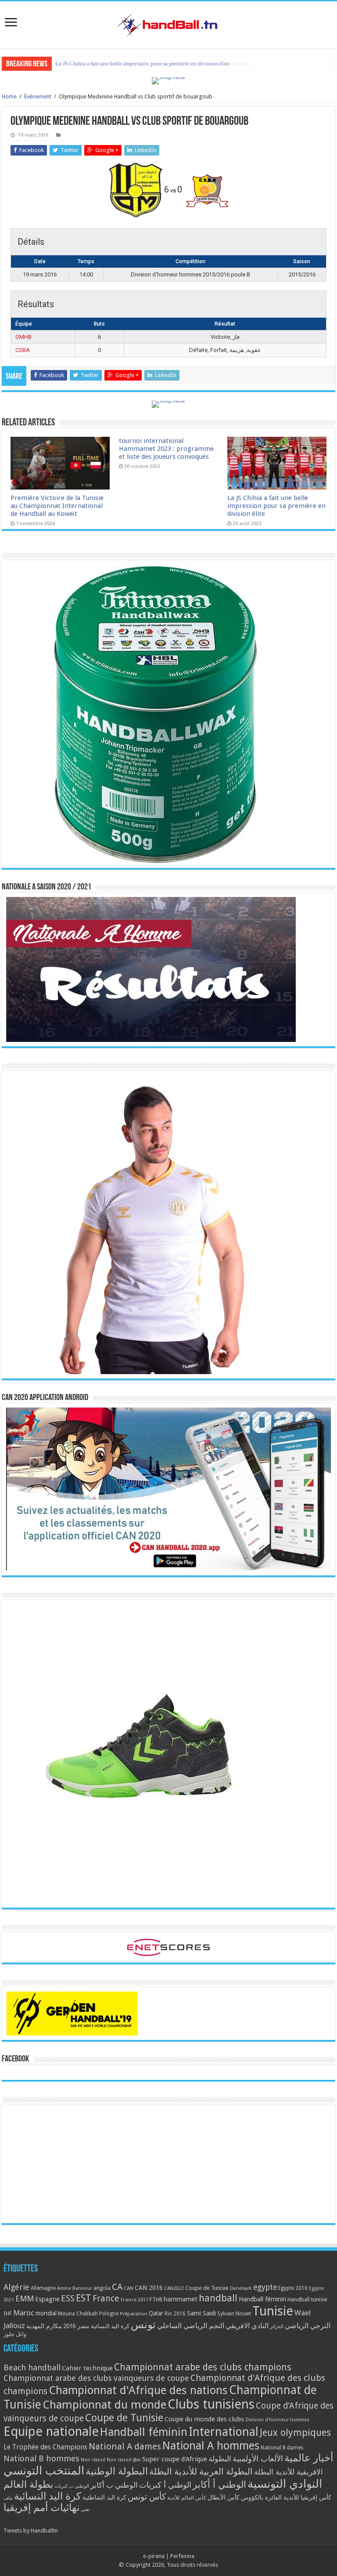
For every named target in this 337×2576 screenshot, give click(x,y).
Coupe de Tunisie (207, 2288)
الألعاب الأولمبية (258, 2458)
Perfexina (182, 2556)
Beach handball (32, 2367)
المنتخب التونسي (44, 2471)
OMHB (23, 337)
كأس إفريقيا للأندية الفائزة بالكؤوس (286, 2497)
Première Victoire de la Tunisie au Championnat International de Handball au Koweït (57, 506)
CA (117, 2287)
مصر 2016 (76, 2326)
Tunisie (273, 2311)
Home (9, 96)
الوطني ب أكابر (114, 2485)
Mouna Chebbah (78, 2314)
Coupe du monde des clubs (204, 2419)
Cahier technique (87, 2368)
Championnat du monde (104, 2405)
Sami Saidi (201, 2313)
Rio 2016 (175, 2314)
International (224, 2432)
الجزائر (277, 2327)
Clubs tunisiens (211, 2404)
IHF (8, 2313)
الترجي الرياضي (308, 2326)
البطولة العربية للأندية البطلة (201, 2472)
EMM (25, 2298)
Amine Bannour (75, 2288)
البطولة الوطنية (117, 2471)
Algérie (16, 2287)
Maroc (24, 2313)
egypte (265, 2287)
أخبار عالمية (309, 2458)
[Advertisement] (168, 2164)
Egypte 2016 (293, 2288)
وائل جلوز (15, 2334)
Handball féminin (262, 2299)
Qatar (156, 2313)
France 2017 (134, 2300)
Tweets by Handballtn (31, 2531)
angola (102, 2288)
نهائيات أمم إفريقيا (41, 2507)
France (106, 2298)
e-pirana (154, 2556)
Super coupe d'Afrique (175, 2459)
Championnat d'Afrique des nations (138, 2390)
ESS (68, 2298)
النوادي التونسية (285, 2484)
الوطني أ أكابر (219, 2484)
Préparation (134, 2314)
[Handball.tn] (168, 23)
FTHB (156, 2300)
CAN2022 (174, 2288)
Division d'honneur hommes (277, 2420)
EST (84, 2298)
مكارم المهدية (44, 2326)
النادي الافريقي (247, 2326)
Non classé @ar (124, 2460)
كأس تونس (147, 2497)
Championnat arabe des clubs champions (203, 2367)
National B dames (282, 2448)
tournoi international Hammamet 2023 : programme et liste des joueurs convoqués (166, 449)
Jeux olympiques (295, 2433)
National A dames (125, 2446)
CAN (129, 2288)
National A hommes (211, 2445)
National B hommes (41, 2458)
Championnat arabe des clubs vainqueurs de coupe (96, 2378)
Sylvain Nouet (234, 2314)
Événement (38, 96)
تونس (143, 2325)
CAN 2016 (149, 2288)
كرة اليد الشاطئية (104, 2497)
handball (218, 2298)
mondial (46, 2313)
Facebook (15, 2059)
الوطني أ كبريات (165, 2485)
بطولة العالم (28, 2484)
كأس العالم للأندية (187, 2498)
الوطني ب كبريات (72, 2486)
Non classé (93, 2460)
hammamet (181, 2299)
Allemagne (43, 2288)
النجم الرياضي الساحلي (191, 2326)
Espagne (47, 2299)
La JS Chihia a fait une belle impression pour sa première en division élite (142, 63)
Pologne (109, 2314)
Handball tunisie (307, 2299)
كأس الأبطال (224, 2497)
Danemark (241, 2288)
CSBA (23, 350)
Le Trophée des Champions (45, 2447)
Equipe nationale (51, 2431)
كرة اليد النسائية (110, 2326)
